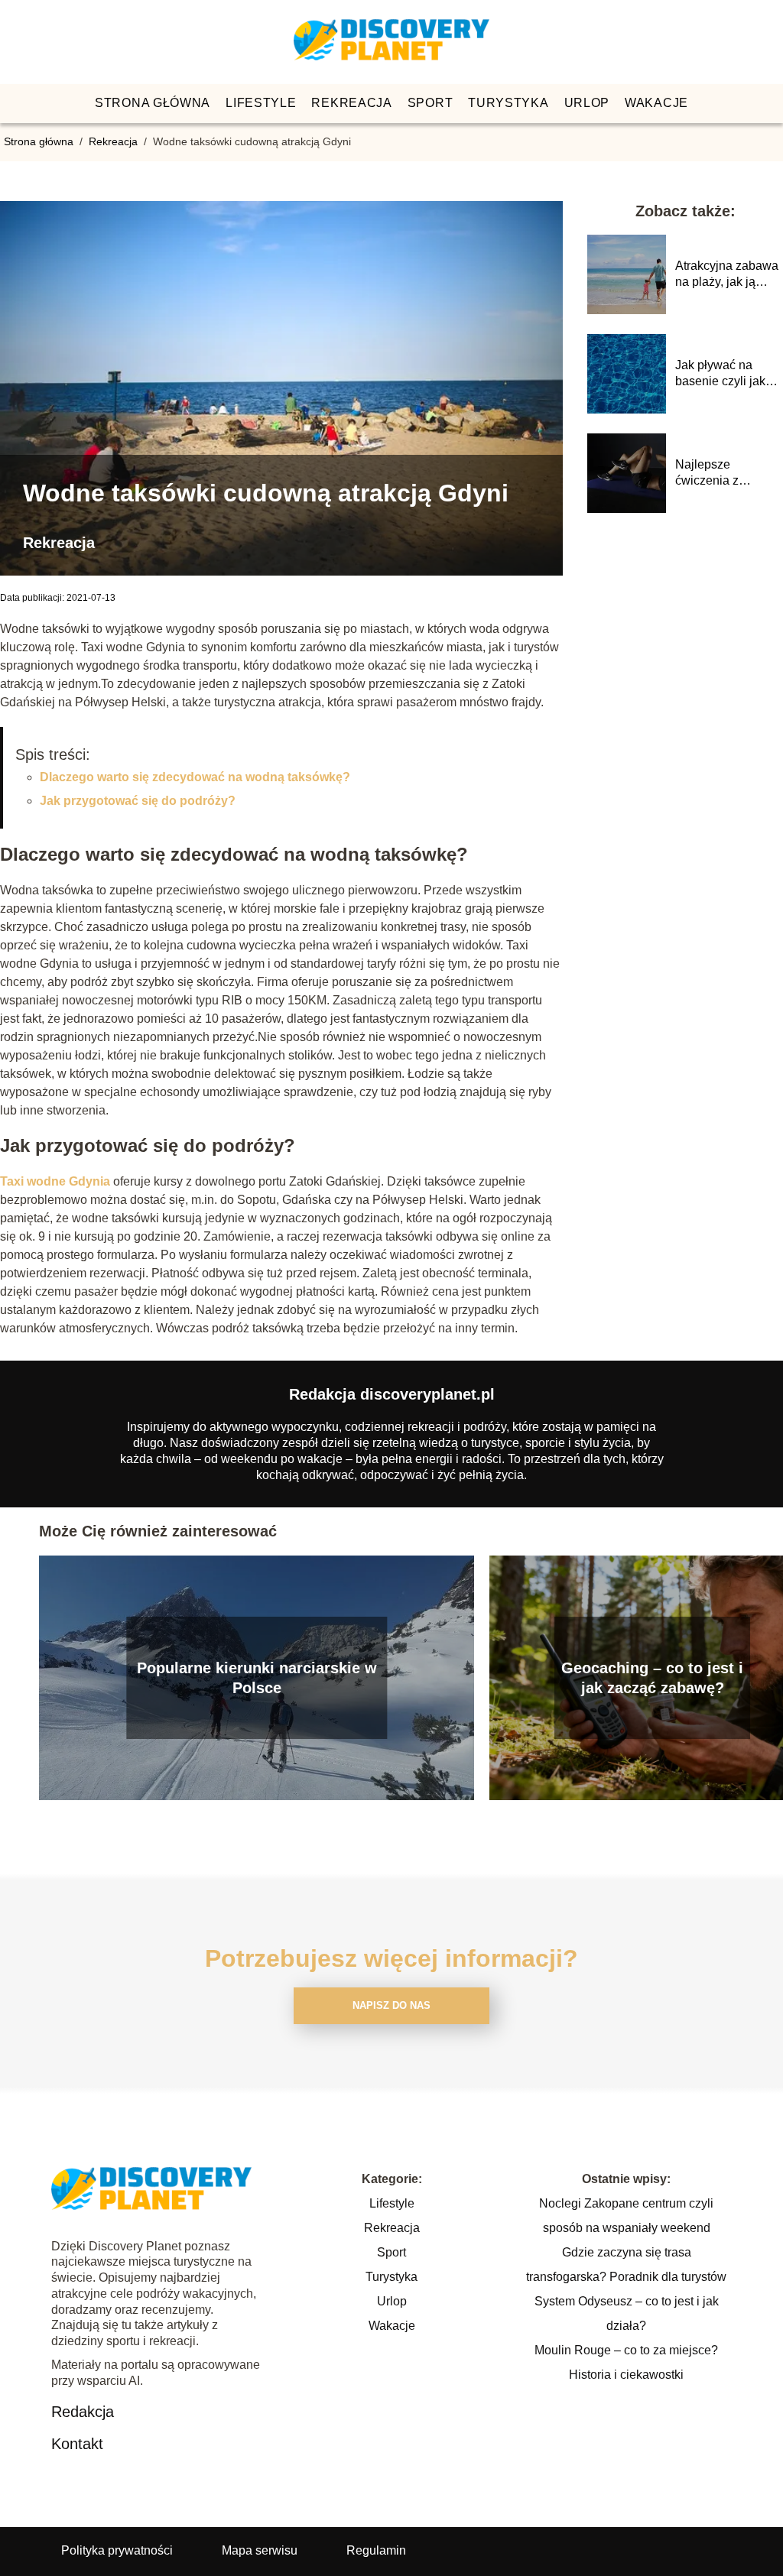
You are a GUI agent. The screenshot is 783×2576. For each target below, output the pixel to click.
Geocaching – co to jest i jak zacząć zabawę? (652, 1678)
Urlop (587, 103)
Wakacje (656, 103)
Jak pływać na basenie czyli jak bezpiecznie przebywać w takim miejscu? (727, 374)
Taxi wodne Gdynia (55, 1181)
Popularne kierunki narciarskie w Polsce (257, 1678)
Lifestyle (261, 103)
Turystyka (508, 103)
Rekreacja (351, 103)
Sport (430, 103)
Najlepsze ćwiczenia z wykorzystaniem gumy (719, 474)
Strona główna (153, 103)
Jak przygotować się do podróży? (138, 801)
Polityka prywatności (117, 2550)
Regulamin (376, 2550)
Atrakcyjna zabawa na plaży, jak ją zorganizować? (727, 275)
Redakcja (83, 2412)
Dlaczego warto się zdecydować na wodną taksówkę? (195, 777)
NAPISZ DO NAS (391, 2005)
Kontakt (77, 2444)
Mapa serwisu (260, 2550)
